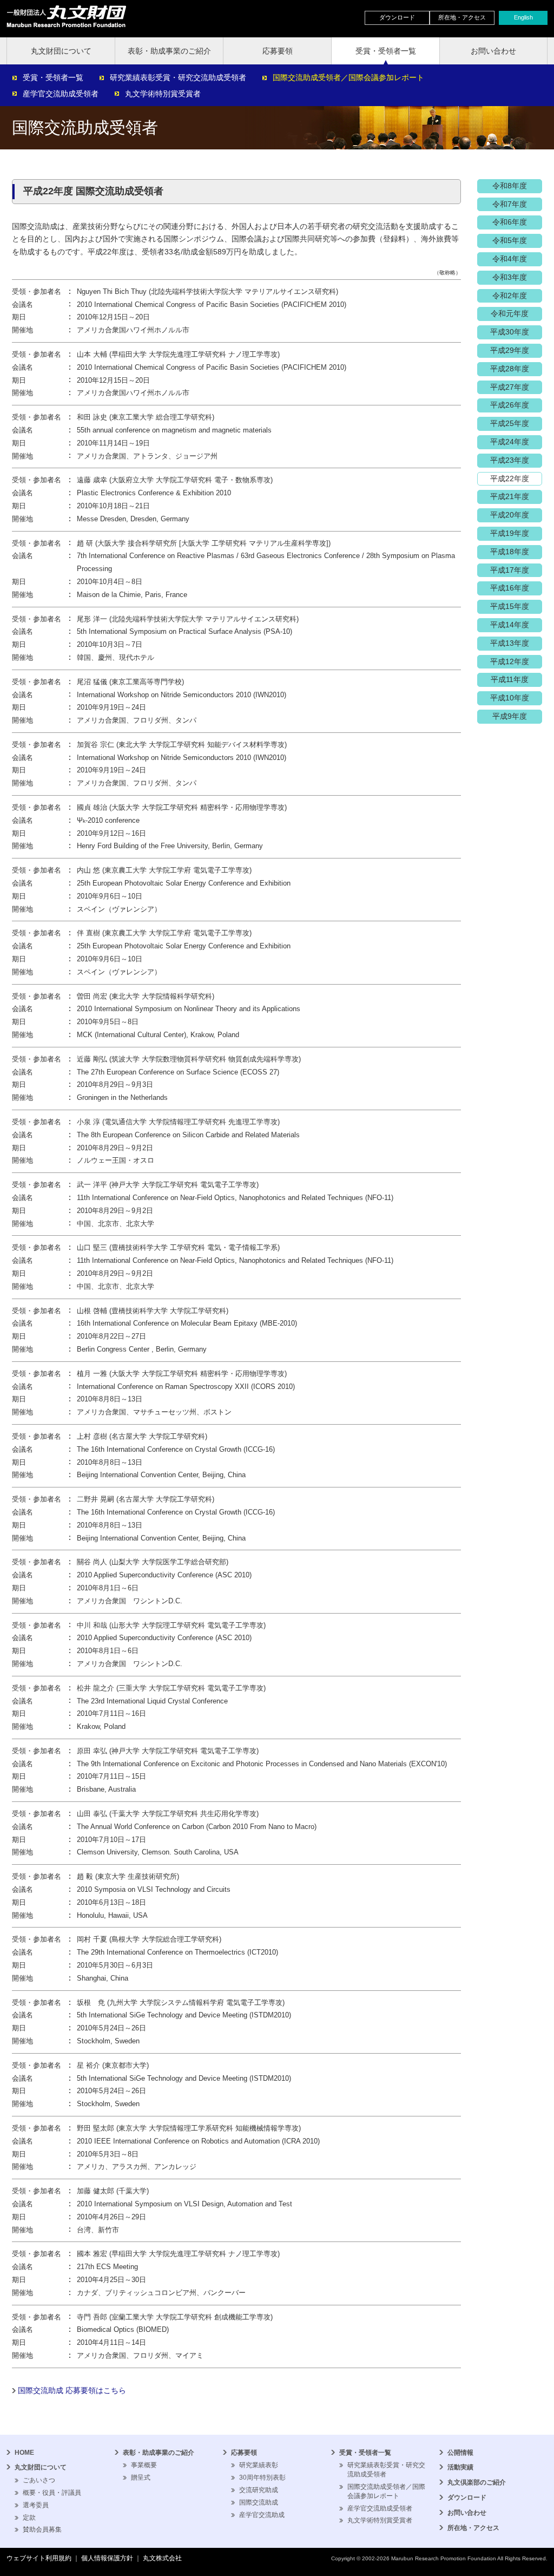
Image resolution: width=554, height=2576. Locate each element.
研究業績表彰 (259, 2465)
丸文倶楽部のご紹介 (477, 2482)
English (523, 17)
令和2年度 (510, 296)
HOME (24, 2453)
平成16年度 (510, 588)
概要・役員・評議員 (52, 2493)
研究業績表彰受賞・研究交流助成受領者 (178, 77)
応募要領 (278, 51)
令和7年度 (510, 204)
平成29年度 (510, 350)
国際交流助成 (259, 2502)
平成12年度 (510, 661)
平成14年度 (510, 625)
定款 (29, 2518)
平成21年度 (510, 496)
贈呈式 (141, 2477)
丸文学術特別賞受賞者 (163, 94)
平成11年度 (510, 679)
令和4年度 (510, 259)
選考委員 (36, 2505)
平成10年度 (510, 698)
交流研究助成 (259, 2490)
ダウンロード (397, 17)
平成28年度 (510, 369)
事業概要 (144, 2465)
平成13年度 (510, 643)
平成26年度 (510, 405)
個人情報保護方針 (107, 2558)
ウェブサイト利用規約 (39, 2558)
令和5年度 (510, 240)
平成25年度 (510, 423)
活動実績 (460, 2467)
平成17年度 (510, 570)
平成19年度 (510, 533)
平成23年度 (510, 460)
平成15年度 (510, 606)
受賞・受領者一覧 (386, 51)
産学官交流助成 (262, 2515)
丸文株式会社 (162, 2558)
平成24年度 (510, 442)
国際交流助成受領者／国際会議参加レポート (348, 77)
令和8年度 (510, 186)
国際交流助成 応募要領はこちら (72, 2390)
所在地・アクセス (462, 17)
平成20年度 (510, 515)
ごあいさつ (39, 2480)
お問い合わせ (493, 51)
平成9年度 (510, 716)
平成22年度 (510, 479)
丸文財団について (61, 51)
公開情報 (460, 2453)
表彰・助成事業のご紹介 (169, 51)
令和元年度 (510, 313)
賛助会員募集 (42, 2529)
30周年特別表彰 (262, 2477)
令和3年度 (510, 277)
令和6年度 (510, 222)
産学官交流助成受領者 (61, 94)
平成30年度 (510, 332)
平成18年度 (510, 552)
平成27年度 (510, 387)
